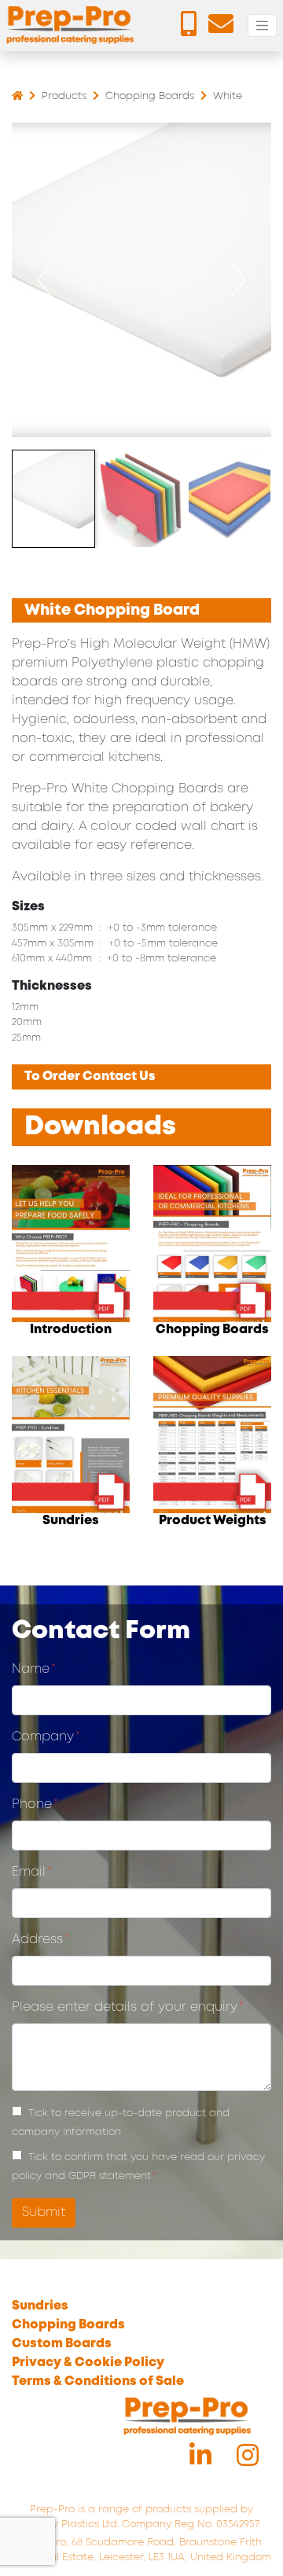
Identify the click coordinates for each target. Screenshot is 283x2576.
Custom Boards (62, 2344)
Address (37, 1940)
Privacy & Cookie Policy (88, 2363)
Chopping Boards (151, 96)
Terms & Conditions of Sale (98, 2381)
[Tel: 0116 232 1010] (193, 29)
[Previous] (45, 280)
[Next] (238, 280)
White (228, 96)
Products (66, 96)
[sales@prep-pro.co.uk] (225, 29)
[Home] (17, 96)
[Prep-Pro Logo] (71, 26)
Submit (44, 2212)
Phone (32, 1804)
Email (29, 1872)
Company (43, 1737)
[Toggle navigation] (262, 26)
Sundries (40, 2306)
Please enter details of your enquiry (125, 2007)
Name (31, 1669)
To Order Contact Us (90, 1077)
